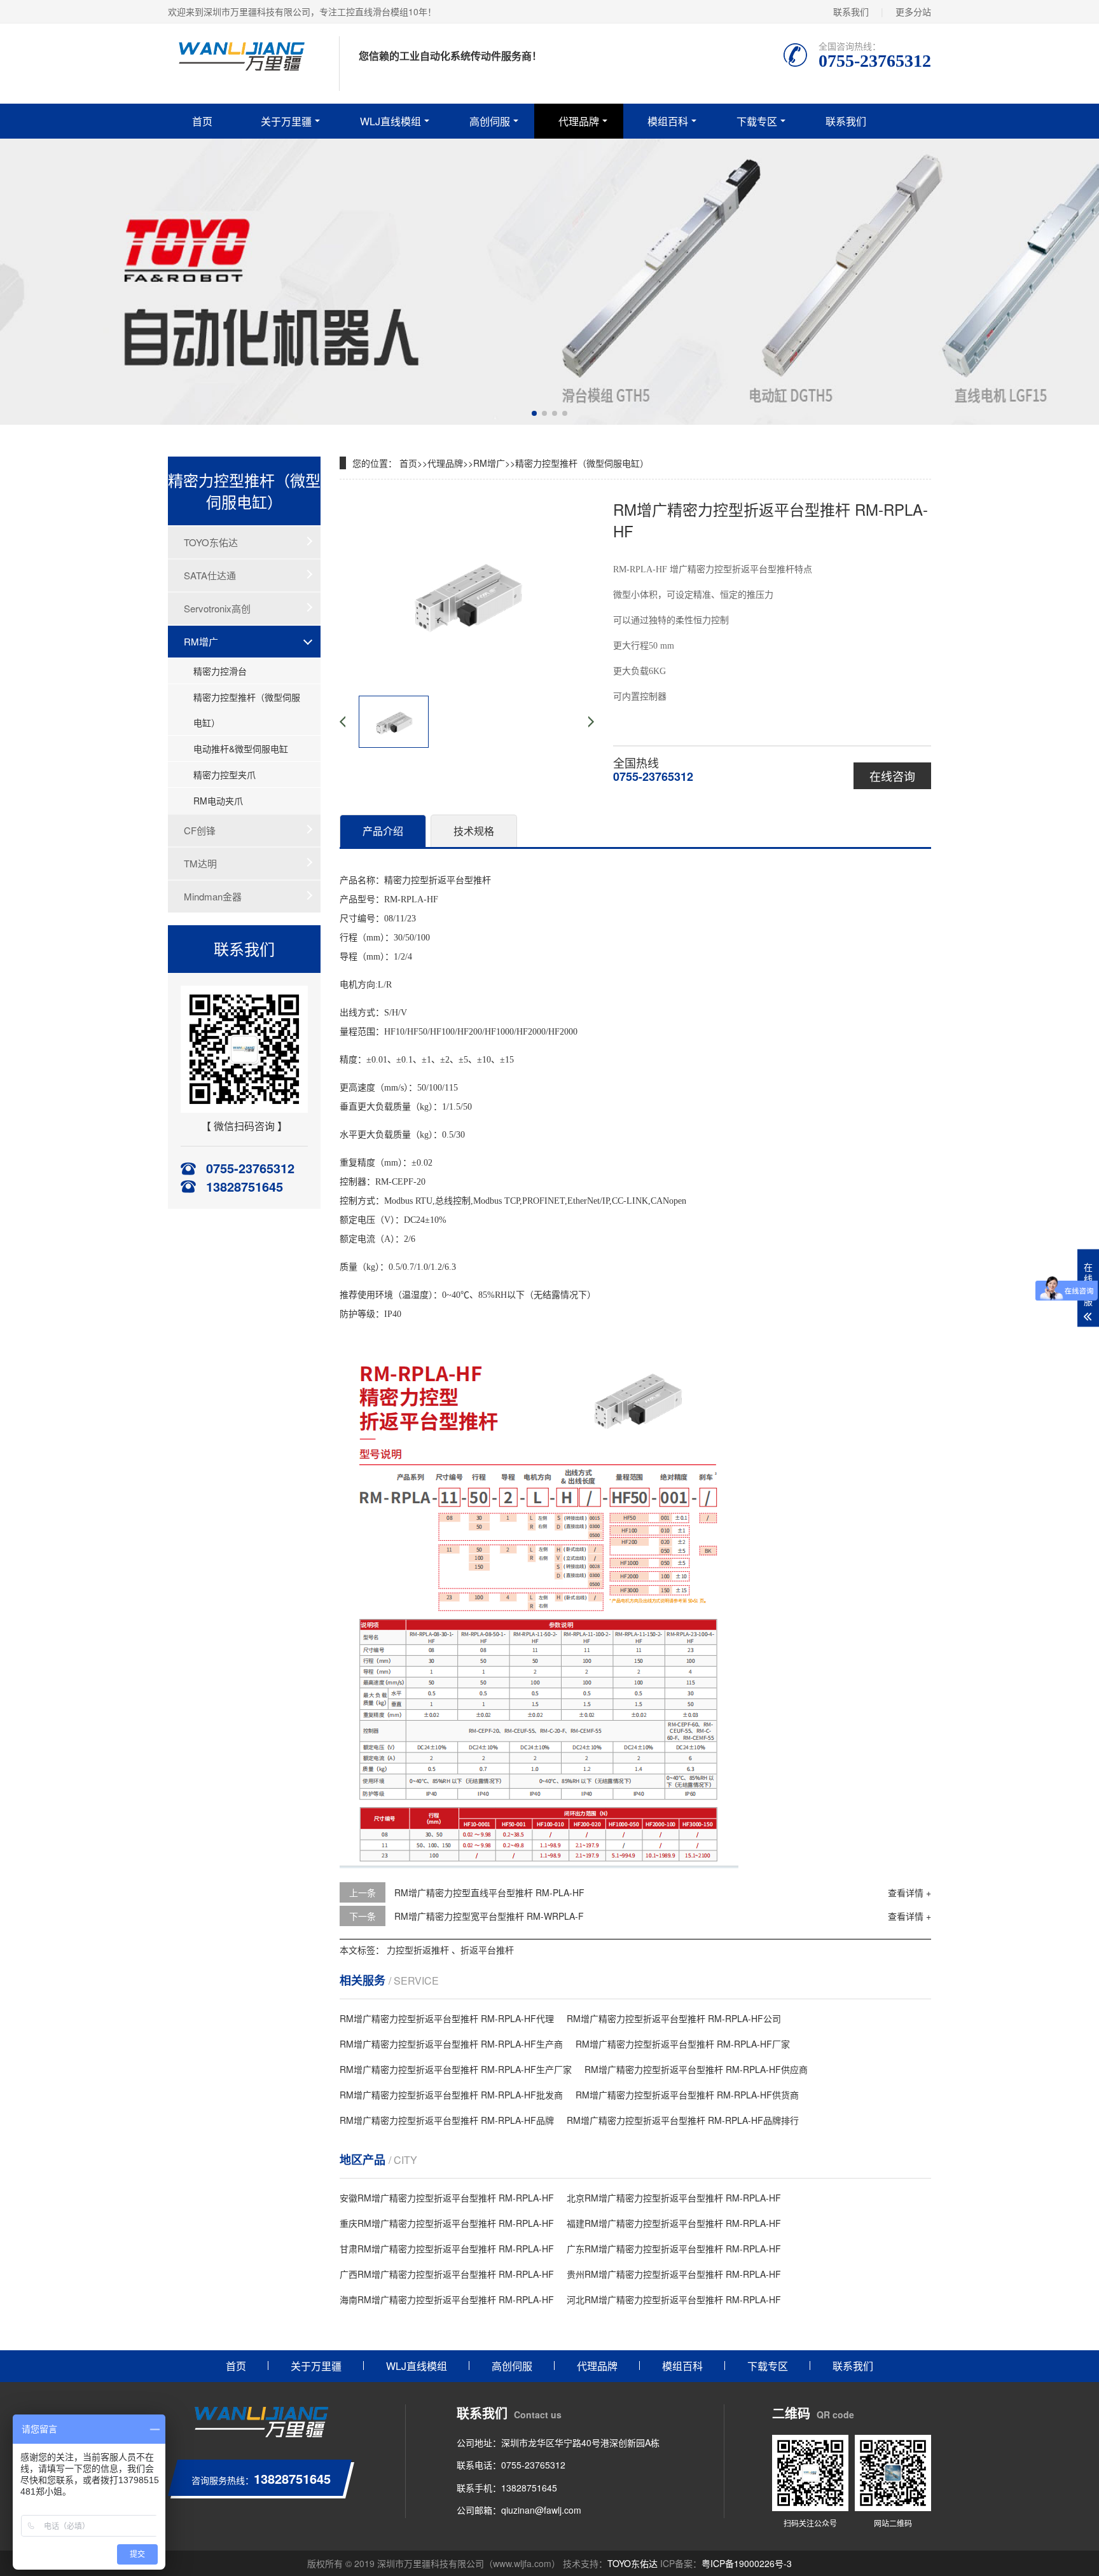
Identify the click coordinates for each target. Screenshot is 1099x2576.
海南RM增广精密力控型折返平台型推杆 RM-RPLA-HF (447, 2299)
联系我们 (851, 11)
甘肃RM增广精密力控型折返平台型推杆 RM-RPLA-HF (447, 2249)
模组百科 (668, 121)
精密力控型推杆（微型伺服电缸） (247, 710)
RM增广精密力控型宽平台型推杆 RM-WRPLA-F (489, 1916)
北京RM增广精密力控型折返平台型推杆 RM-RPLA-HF (674, 2198)
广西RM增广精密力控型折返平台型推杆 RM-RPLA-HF (447, 2274)
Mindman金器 (213, 896)
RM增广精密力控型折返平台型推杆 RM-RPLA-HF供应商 (696, 2069)
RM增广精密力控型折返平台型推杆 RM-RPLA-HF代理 (447, 2018)
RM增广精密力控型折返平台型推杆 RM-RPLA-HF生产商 (451, 2044)
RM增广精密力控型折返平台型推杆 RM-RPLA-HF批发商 (451, 2095)
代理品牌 (579, 121)
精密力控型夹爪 (225, 775)
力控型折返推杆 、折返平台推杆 (450, 1950)
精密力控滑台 (220, 671)
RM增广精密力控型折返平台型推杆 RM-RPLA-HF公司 (674, 2018)
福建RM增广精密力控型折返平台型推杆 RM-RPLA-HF (674, 2223)
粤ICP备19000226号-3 (747, 2563)
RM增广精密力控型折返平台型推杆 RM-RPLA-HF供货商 (687, 2095)
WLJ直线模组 (391, 121)
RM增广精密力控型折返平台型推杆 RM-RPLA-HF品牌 (447, 2120)
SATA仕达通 (210, 575)
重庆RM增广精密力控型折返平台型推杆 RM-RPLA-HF (447, 2223)
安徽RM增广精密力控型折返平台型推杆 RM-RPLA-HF (447, 2198)
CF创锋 (200, 830)
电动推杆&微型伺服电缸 (241, 748)
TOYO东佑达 (211, 542)
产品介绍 (383, 831)
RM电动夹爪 (218, 801)
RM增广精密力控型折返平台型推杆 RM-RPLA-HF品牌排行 (683, 2120)
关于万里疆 (286, 121)
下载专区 (757, 121)
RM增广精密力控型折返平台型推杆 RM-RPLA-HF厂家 (683, 2044)
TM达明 (200, 863)
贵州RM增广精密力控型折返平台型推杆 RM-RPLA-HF (674, 2274)
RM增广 (201, 641)
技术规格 (474, 831)
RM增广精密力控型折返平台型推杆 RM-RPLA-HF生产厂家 (456, 2069)
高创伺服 (490, 121)
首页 (202, 121)
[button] (534, 413)
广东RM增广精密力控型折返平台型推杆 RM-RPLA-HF (674, 2249)
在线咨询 (892, 776)
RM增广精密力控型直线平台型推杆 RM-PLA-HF (489, 1892)
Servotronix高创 (217, 608)
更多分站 (913, 11)
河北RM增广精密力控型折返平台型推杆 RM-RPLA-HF (674, 2299)
